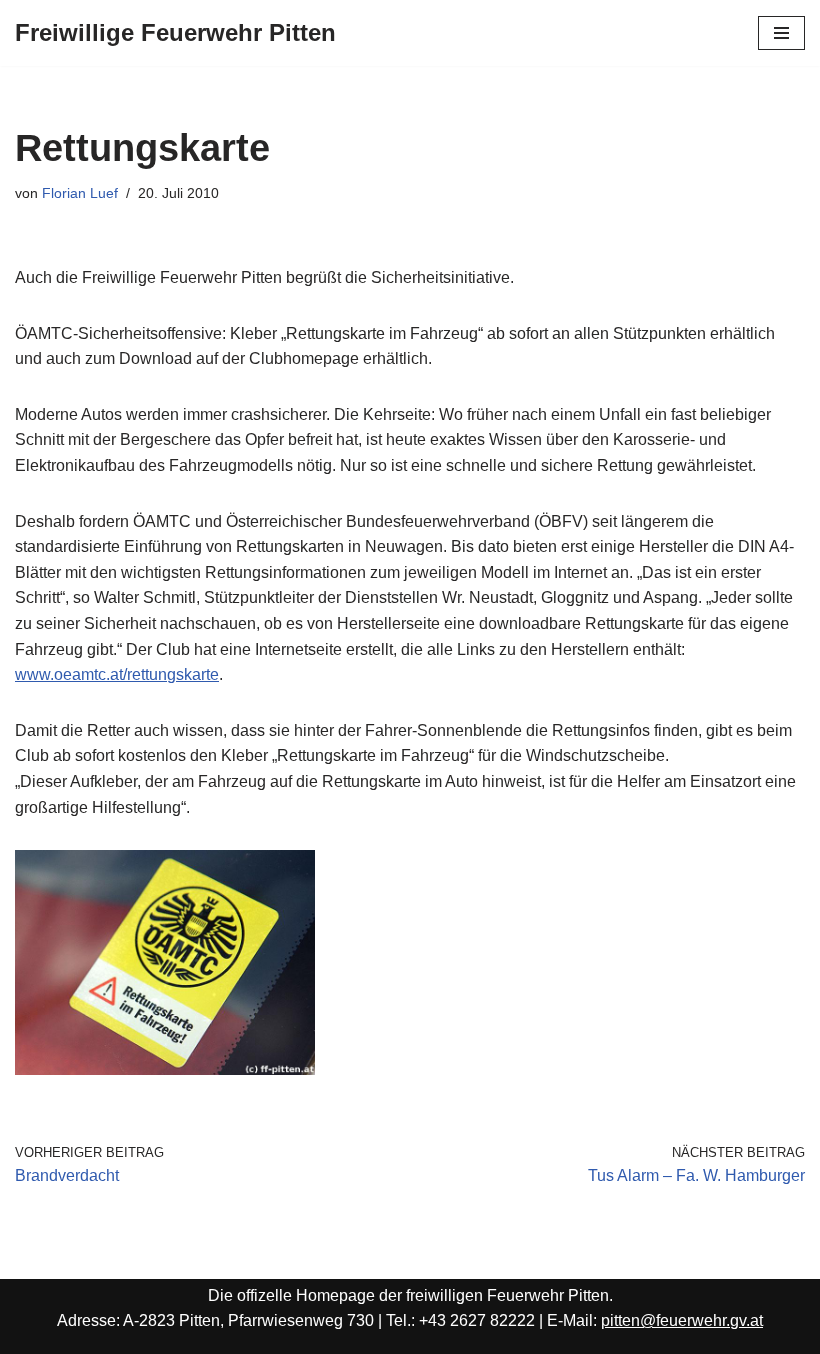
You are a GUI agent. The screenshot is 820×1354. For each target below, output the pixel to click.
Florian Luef (80, 193)
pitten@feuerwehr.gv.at (682, 1320)
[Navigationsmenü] (781, 33)
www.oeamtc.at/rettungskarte (117, 674)
